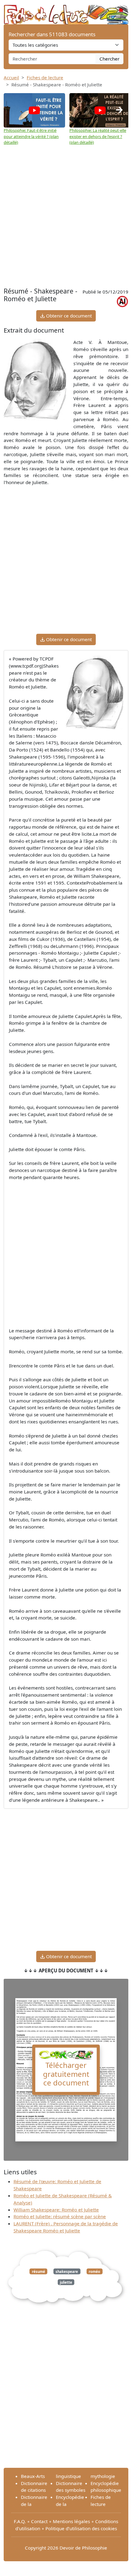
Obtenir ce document (68, 316)
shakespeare (67, 2271)
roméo (94, 2271)
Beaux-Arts (33, 2476)
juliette (66, 2282)
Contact (39, 2521)
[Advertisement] (66, 216)
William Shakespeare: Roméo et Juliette (56, 2210)
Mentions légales (71, 2521)
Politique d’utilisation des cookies (81, 2528)
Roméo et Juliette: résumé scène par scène (60, 2216)
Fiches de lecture (45, 77)
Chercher (109, 59)
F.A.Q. (20, 2521)
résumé (39, 2271)
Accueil (11, 77)
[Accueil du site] (66, 11)
